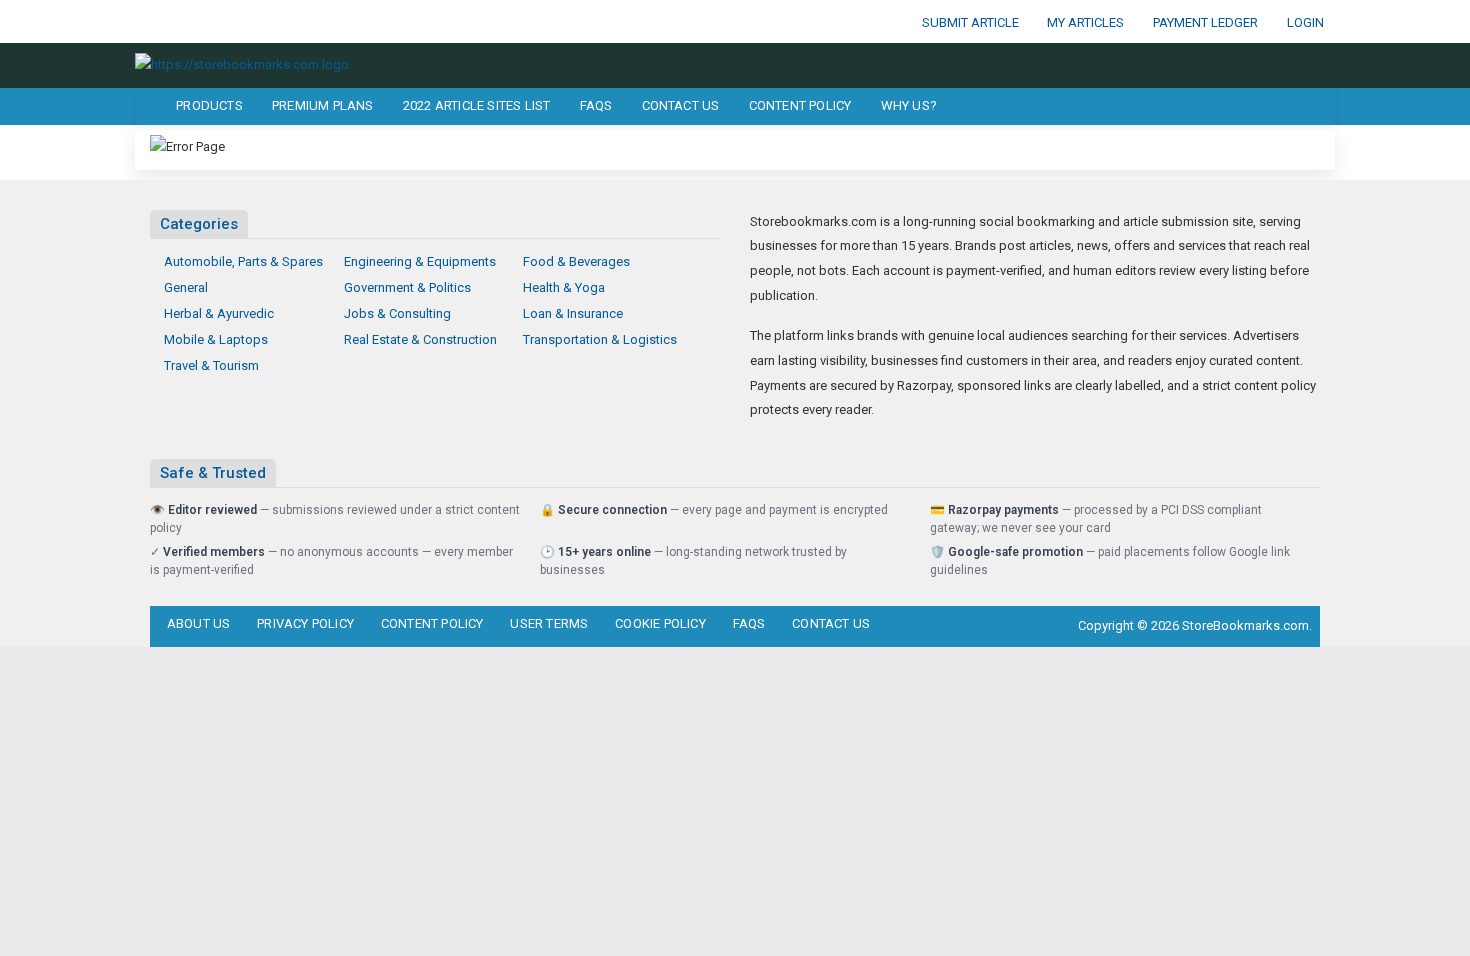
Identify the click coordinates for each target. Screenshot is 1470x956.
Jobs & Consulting (397, 313)
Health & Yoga (564, 287)
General (186, 287)
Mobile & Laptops (216, 339)
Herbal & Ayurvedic (219, 313)
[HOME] (146, 106)
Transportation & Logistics (600, 339)
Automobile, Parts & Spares (243, 261)
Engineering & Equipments (420, 261)
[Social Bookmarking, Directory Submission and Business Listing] (242, 64)
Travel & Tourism (211, 365)
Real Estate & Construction (420, 339)
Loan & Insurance (573, 313)
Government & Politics (407, 287)
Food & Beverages (576, 261)
